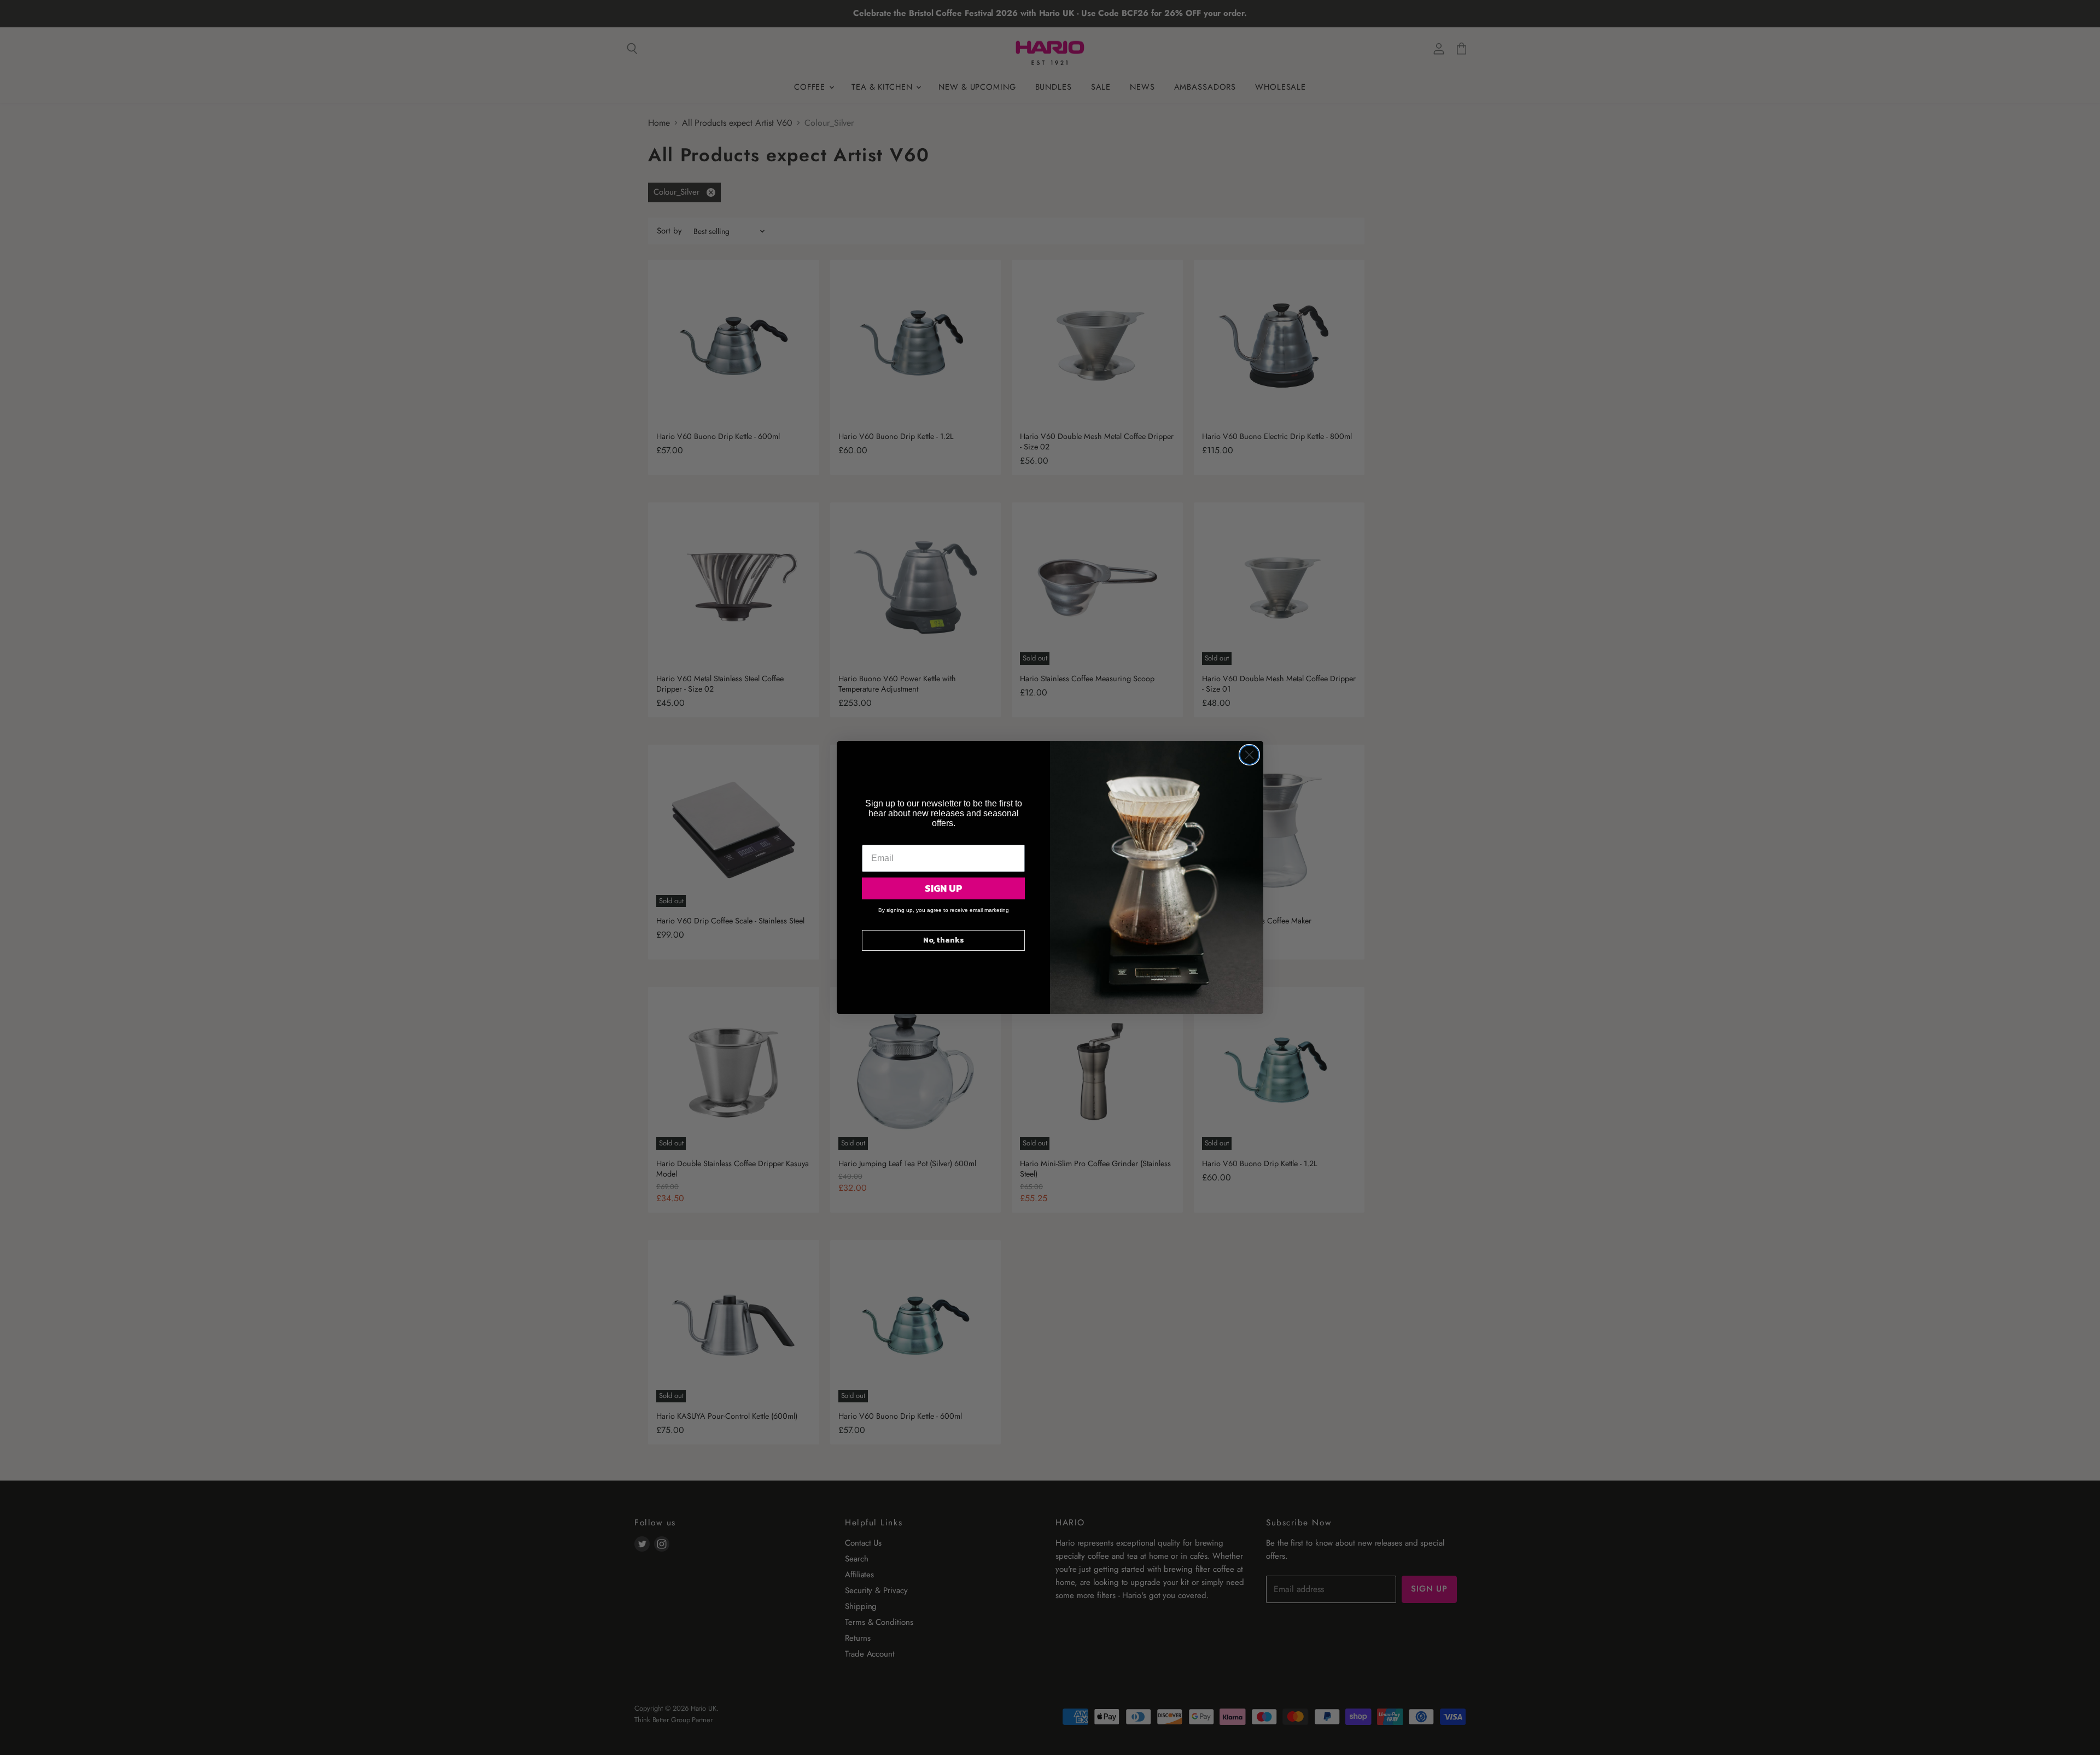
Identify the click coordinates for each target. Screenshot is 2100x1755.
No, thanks (944, 940)
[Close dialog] (1249, 755)
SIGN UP (944, 888)
